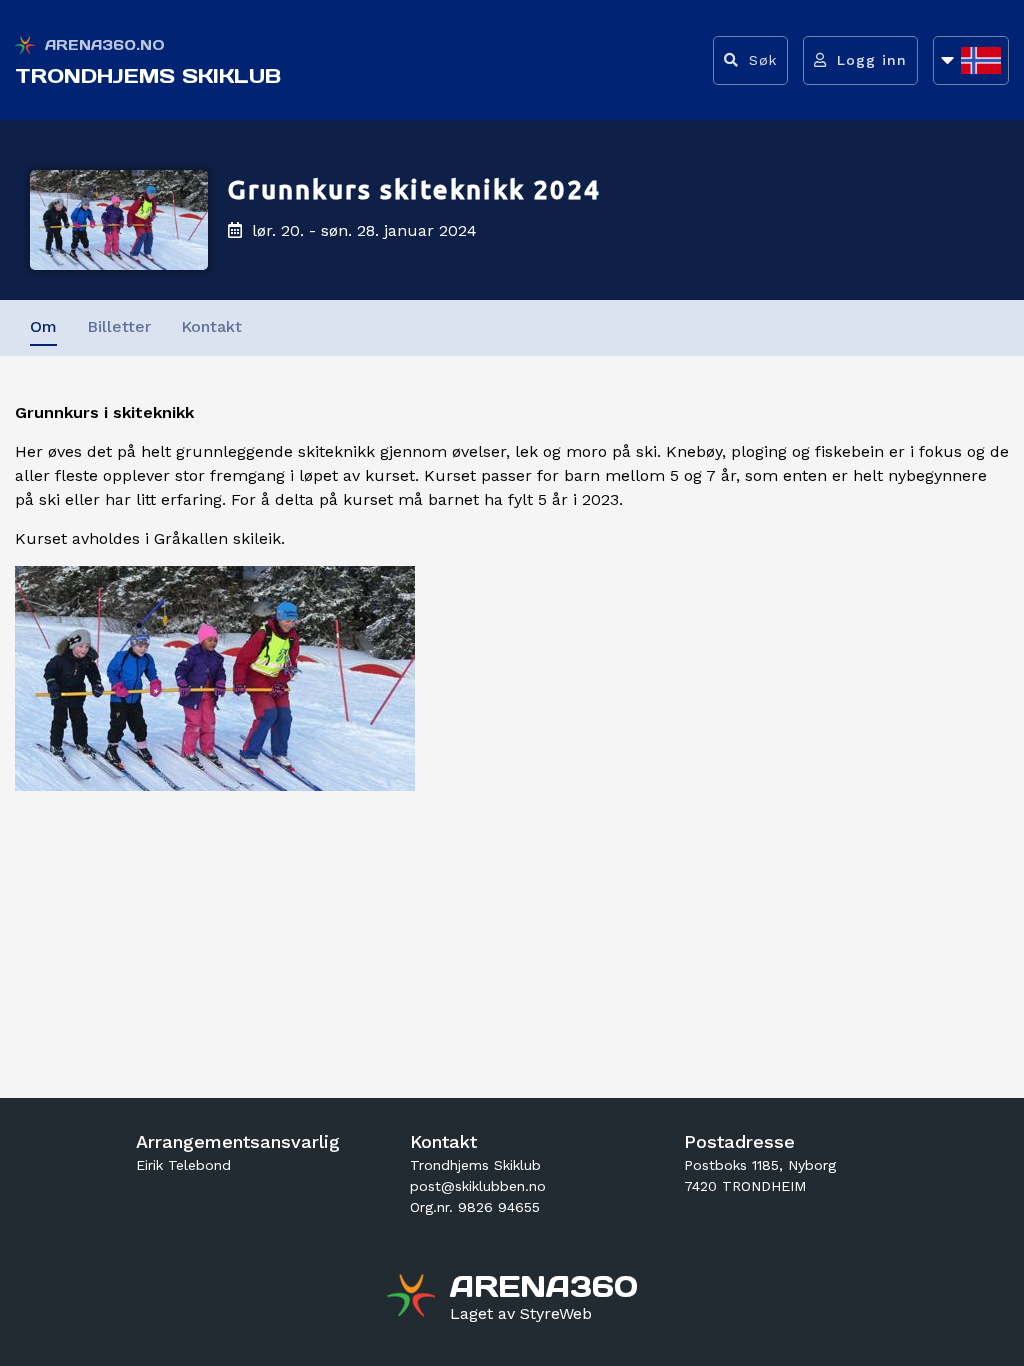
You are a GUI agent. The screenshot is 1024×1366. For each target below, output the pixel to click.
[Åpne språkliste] (971, 60)
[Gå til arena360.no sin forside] (413, 1298)
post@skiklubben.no (478, 1186)
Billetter (119, 326)
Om (43, 326)
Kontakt (211, 326)
